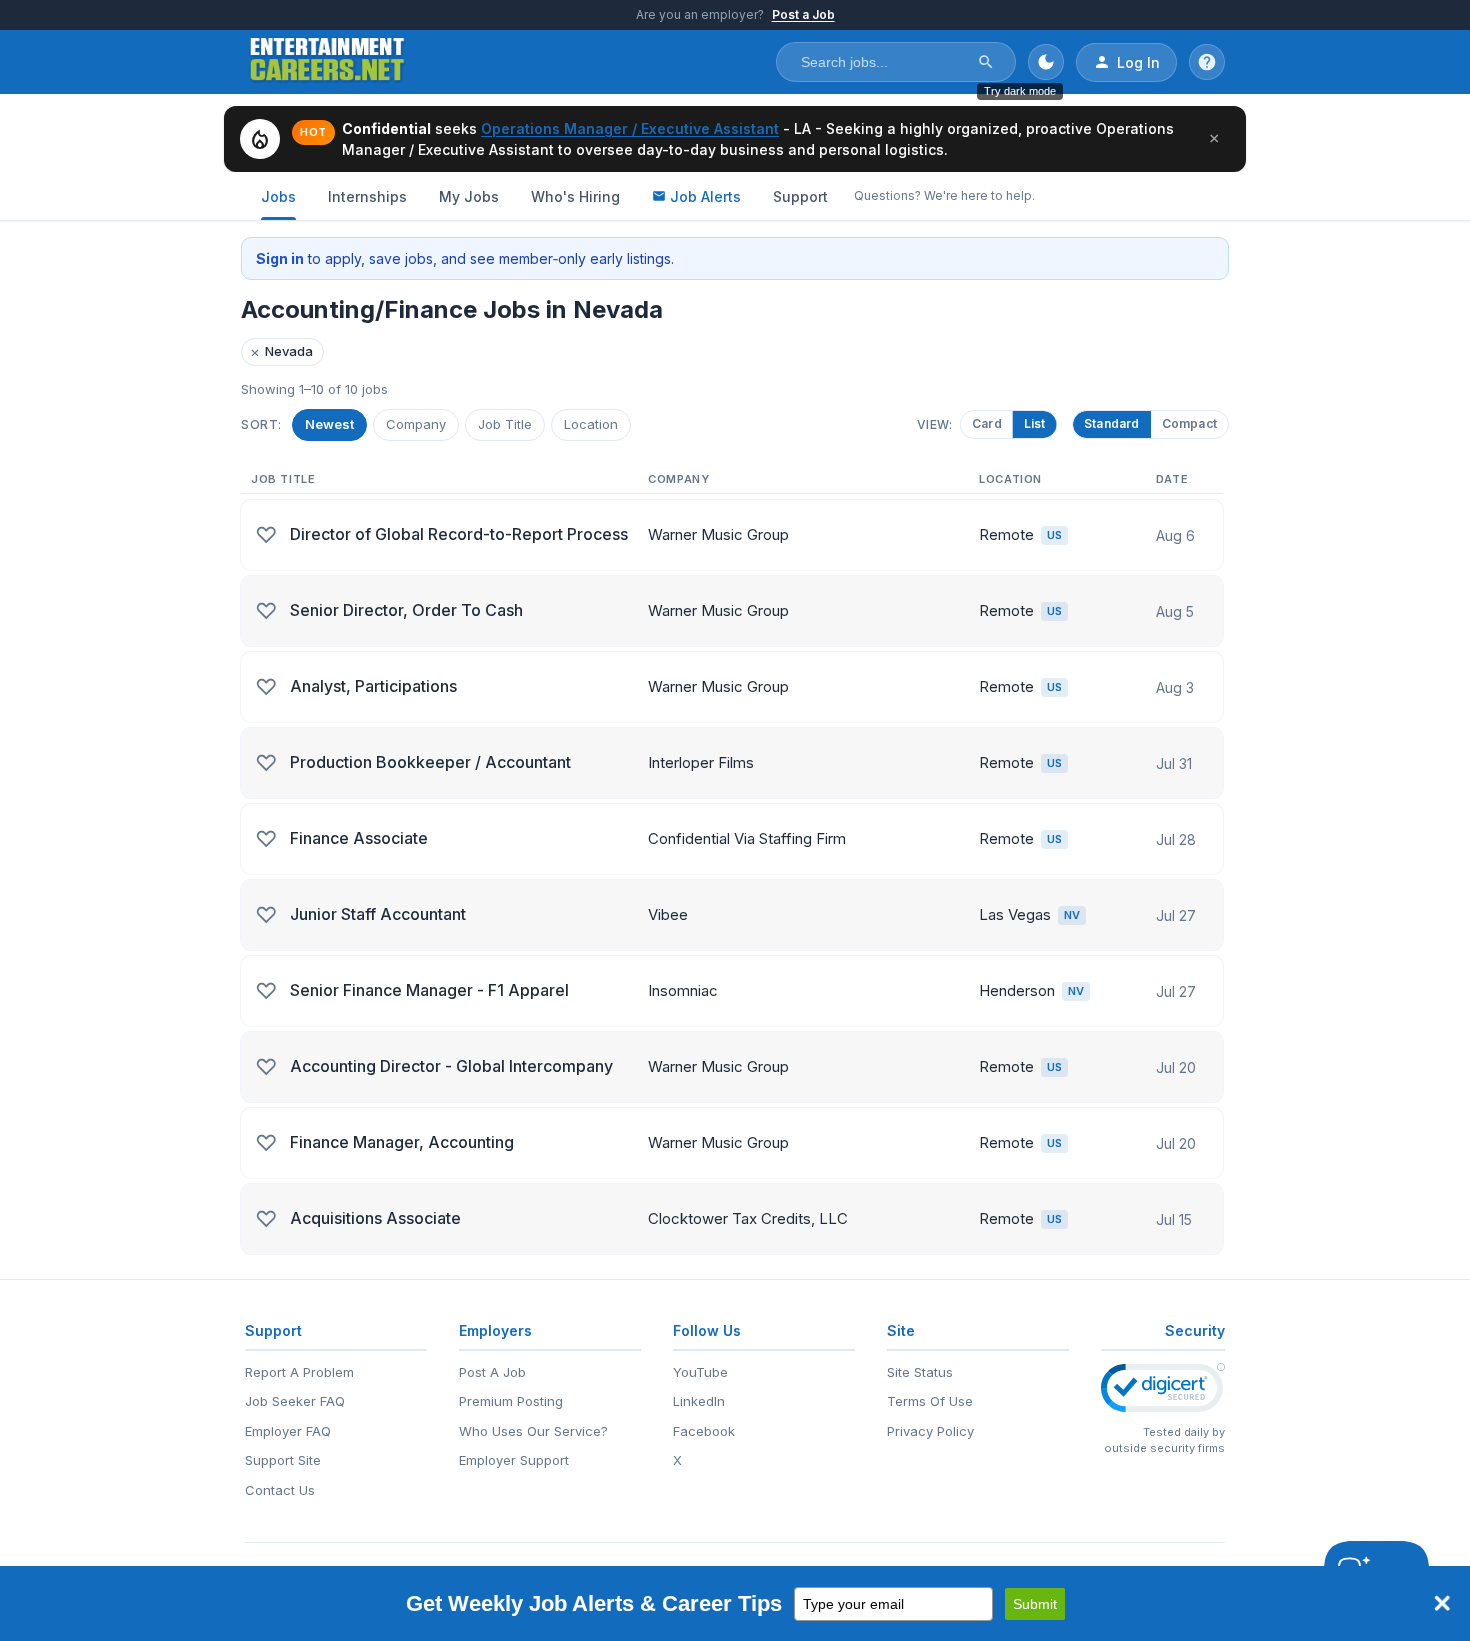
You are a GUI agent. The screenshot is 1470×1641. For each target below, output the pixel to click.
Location (591, 424)
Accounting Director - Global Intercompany (451, 1066)
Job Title (505, 424)
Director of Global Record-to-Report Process (459, 534)
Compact (1189, 423)
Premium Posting (511, 1401)
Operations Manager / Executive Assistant (630, 128)
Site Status (920, 1372)
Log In (1138, 62)
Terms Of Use (930, 1401)
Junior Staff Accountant (378, 914)
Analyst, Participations (373, 686)
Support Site (283, 1460)
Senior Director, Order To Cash (406, 610)
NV (1072, 915)
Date (1172, 479)
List (1041, 423)
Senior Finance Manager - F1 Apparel (429, 990)
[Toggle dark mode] (1046, 62)
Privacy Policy (930, 1431)
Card (994, 423)
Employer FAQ (288, 1431)
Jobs (278, 196)
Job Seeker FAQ (295, 1401)
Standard (1112, 423)
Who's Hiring (575, 196)
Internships (367, 196)
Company (416, 424)
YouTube (700, 1372)
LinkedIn (699, 1401)
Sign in (280, 258)
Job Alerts (705, 196)
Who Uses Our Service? (533, 1431)
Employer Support (514, 1460)
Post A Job (492, 1372)
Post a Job (803, 14)
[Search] (986, 62)
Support (800, 196)
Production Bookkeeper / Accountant (430, 762)
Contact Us (280, 1490)
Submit (1035, 1604)
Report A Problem (299, 1372)
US (1054, 535)
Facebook (704, 1431)
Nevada (281, 351)
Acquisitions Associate (375, 1218)
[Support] (1207, 62)
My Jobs (469, 196)
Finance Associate (359, 838)
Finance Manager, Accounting (402, 1142)
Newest (329, 424)
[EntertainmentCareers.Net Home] (327, 62)
